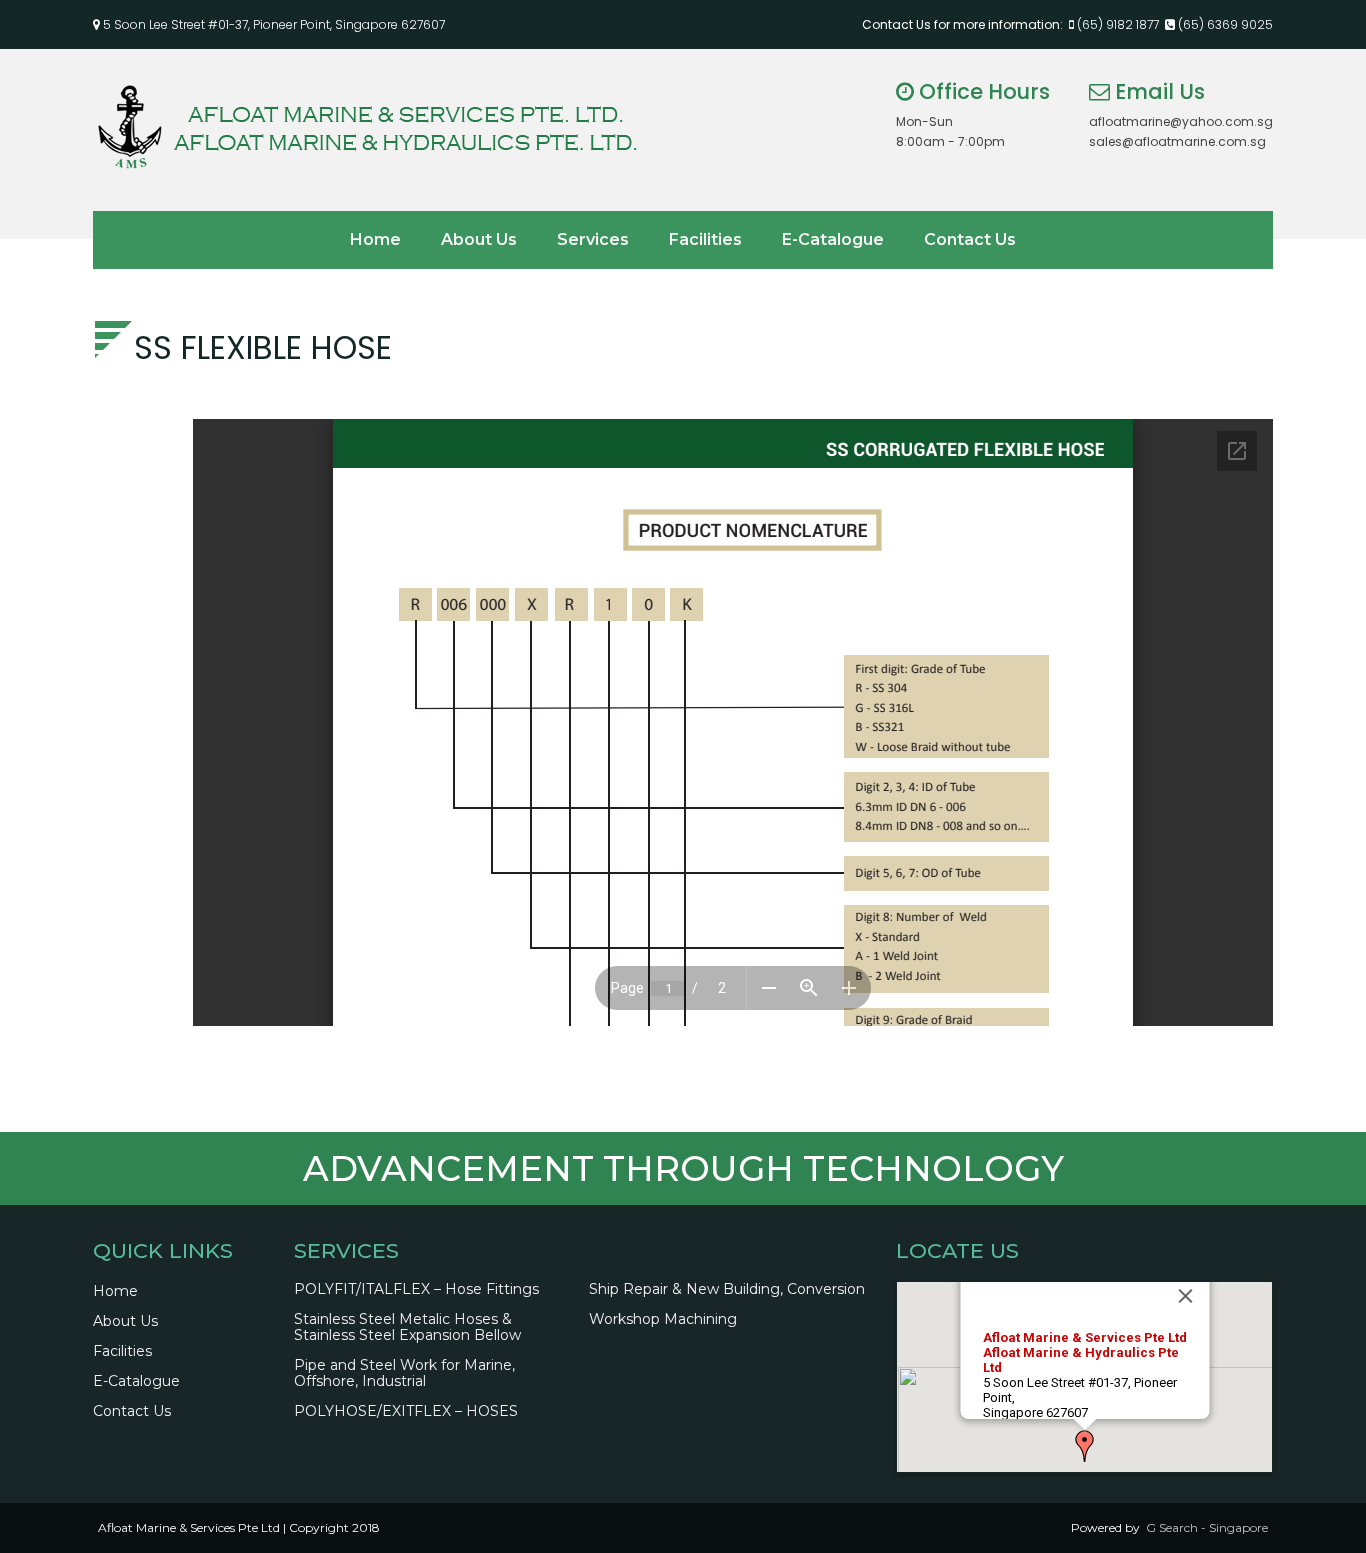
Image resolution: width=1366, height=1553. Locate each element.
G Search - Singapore (1207, 1527)
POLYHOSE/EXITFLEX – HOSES (406, 1411)
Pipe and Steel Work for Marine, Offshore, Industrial (404, 1373)
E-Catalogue (833, 239)
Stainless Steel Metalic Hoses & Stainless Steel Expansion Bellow (407, 1327)
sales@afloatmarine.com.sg (1177, 141)
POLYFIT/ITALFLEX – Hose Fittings (416, 1289)
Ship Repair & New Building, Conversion (727, 1289)
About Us (479, 239)
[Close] (1185, 1296)
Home (375, 239)
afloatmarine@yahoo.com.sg (1181, 121)
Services (593, 239)
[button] (1085, 1446)
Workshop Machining (663, 1319)
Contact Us (970, 239)
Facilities (705, 239)
